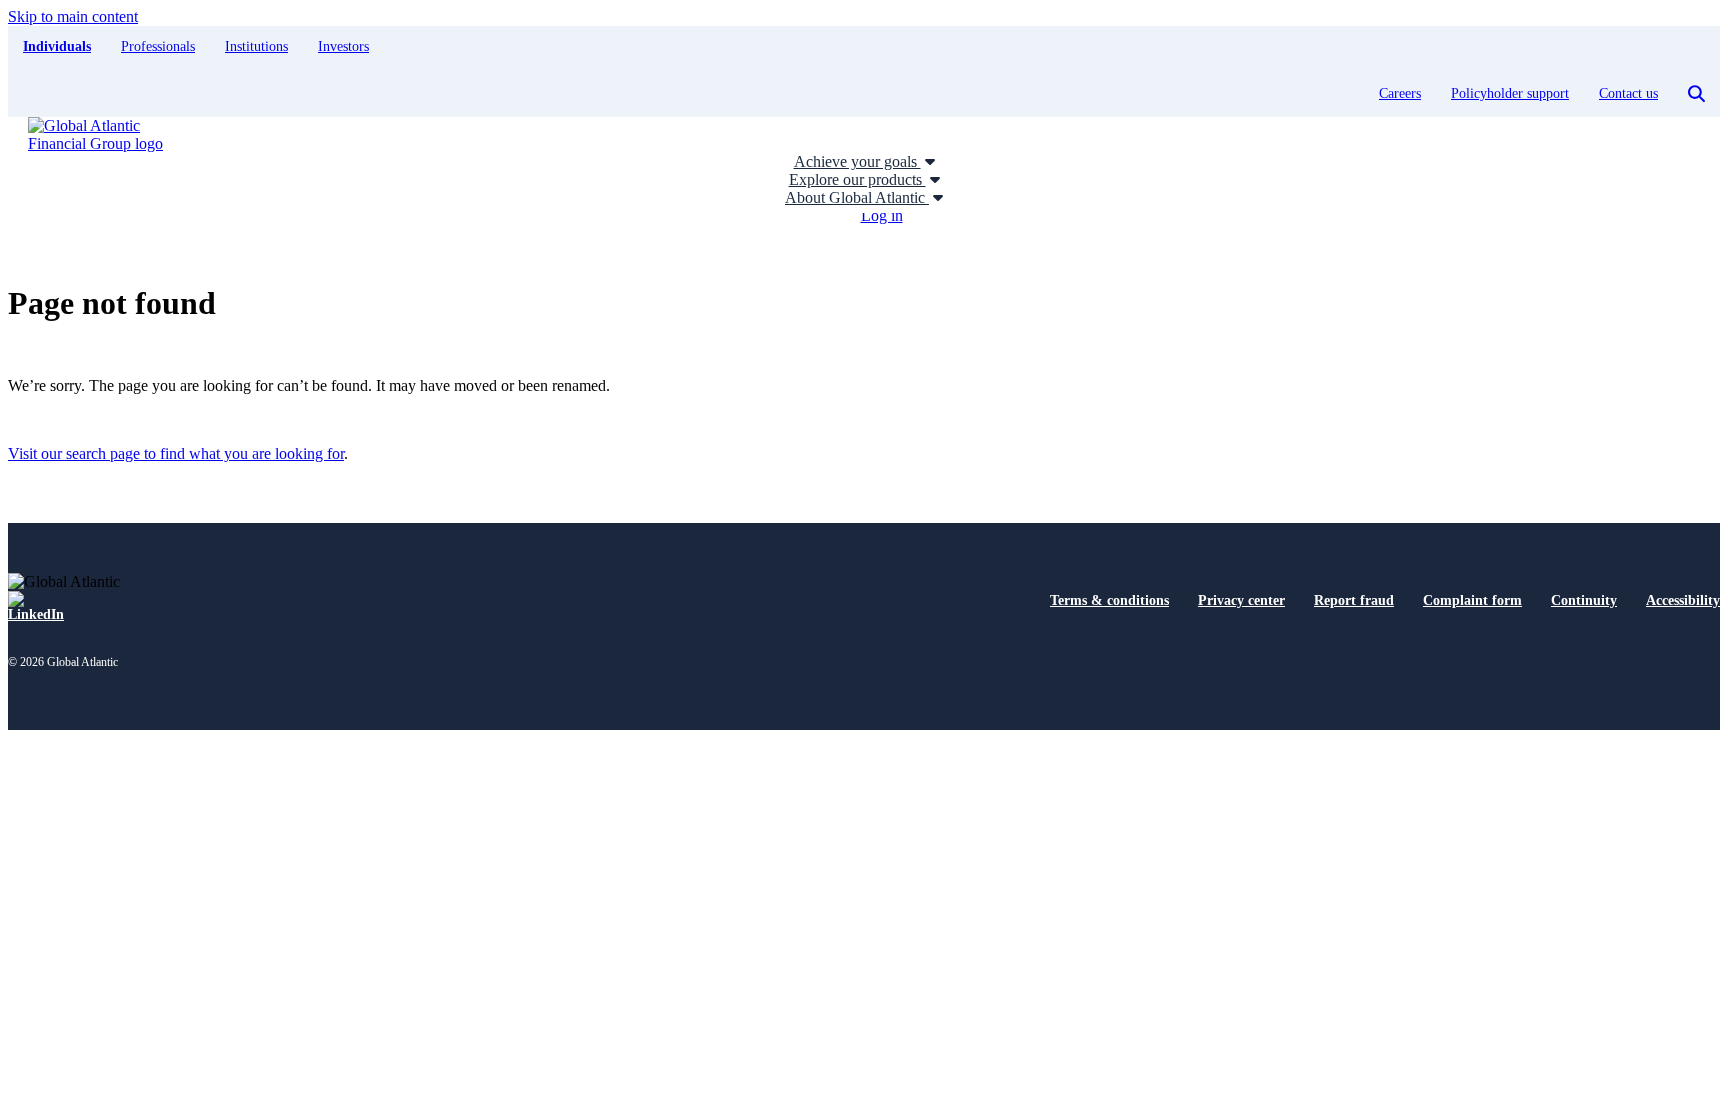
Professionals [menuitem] (158, 46)
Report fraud (1354, 600)
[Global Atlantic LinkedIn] (36, 607)
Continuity (1584, 600)
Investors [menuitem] (343, 46)
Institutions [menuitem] (256, 46)
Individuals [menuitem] (57, 46)
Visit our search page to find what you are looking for (176, 453)
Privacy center (1241, 600)
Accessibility (1683, 600)
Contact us (1628, 93)
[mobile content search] (1696, 94)
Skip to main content (73, 16)
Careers (1400, 93)
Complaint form (1472, 600)
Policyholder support (1510, 93)
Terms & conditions (1109, 600)
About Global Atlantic (857, 197)
